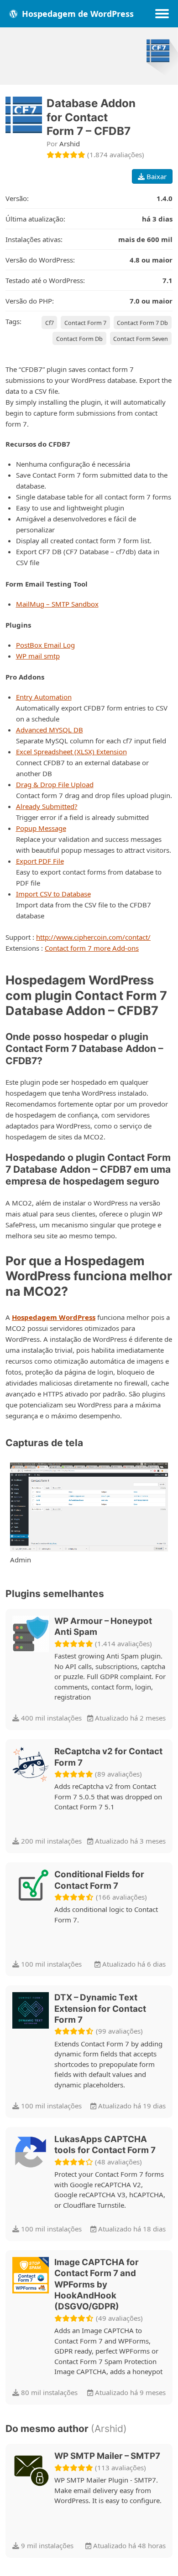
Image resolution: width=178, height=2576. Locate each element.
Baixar (156, 176)
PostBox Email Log (45, 645)
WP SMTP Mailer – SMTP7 (107, 2456)
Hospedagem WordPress (54, 1317)
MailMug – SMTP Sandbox (57, 604)
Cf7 (50, 323)
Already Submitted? (47, 806)
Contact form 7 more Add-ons (92, 948)
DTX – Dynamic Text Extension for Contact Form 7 (100, 2009)
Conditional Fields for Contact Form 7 (99, 1880)
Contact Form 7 (85, 323)
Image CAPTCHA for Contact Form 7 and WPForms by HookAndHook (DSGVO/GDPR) (97, 2285)
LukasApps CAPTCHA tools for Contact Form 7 (105, 2145)
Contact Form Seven (141, 339)
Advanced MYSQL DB (50, 730)
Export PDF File (40, 861)
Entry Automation (44, 697)
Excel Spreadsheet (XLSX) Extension (71, 752)
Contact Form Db (79, 339)
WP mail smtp (38, 656)
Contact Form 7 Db (142, 323)
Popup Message (41, 828)
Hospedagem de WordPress (77, 14)
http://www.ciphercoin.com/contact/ (93, 937)
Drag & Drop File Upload (55, 784)
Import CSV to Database (53, 894)
